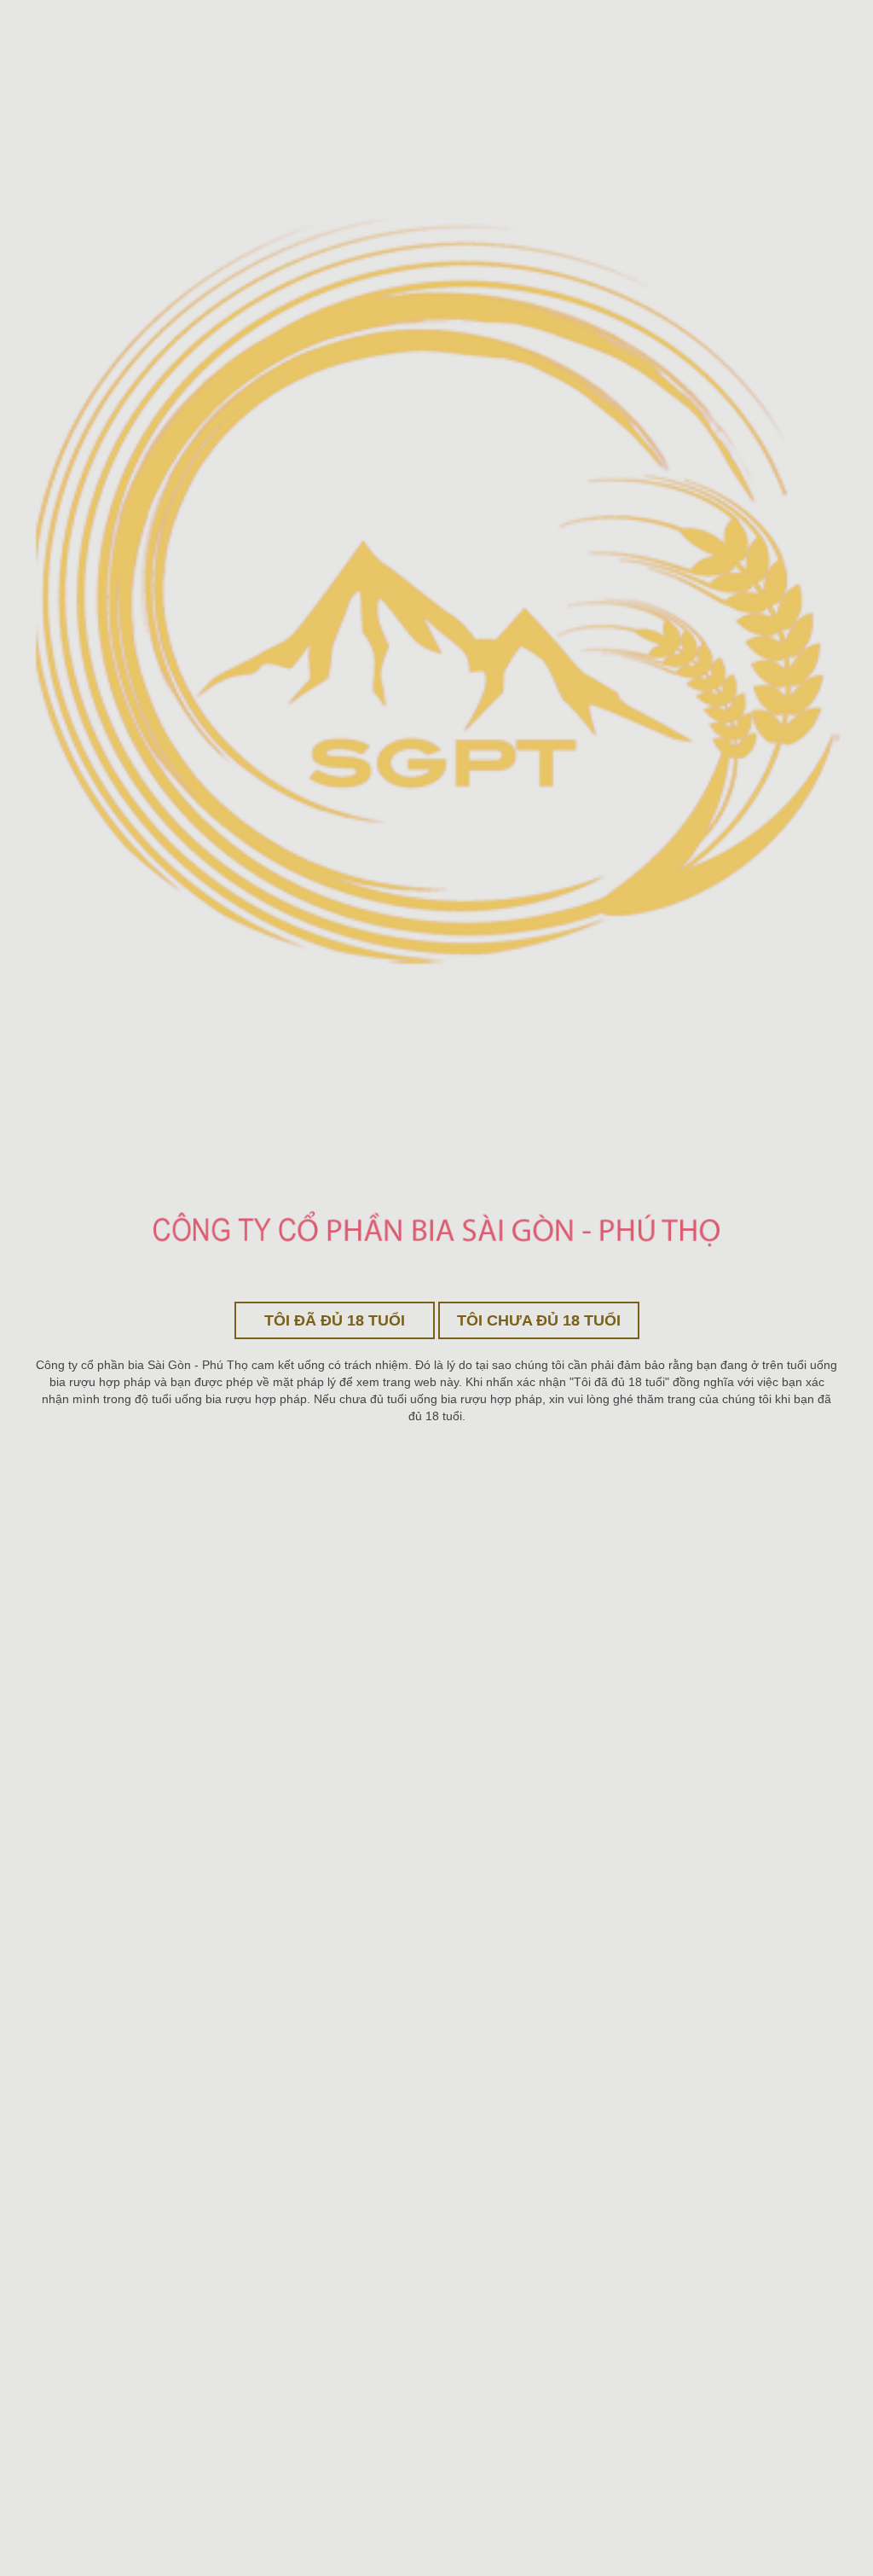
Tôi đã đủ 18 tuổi (335, 1320)
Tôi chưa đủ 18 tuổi (539, 1320)
